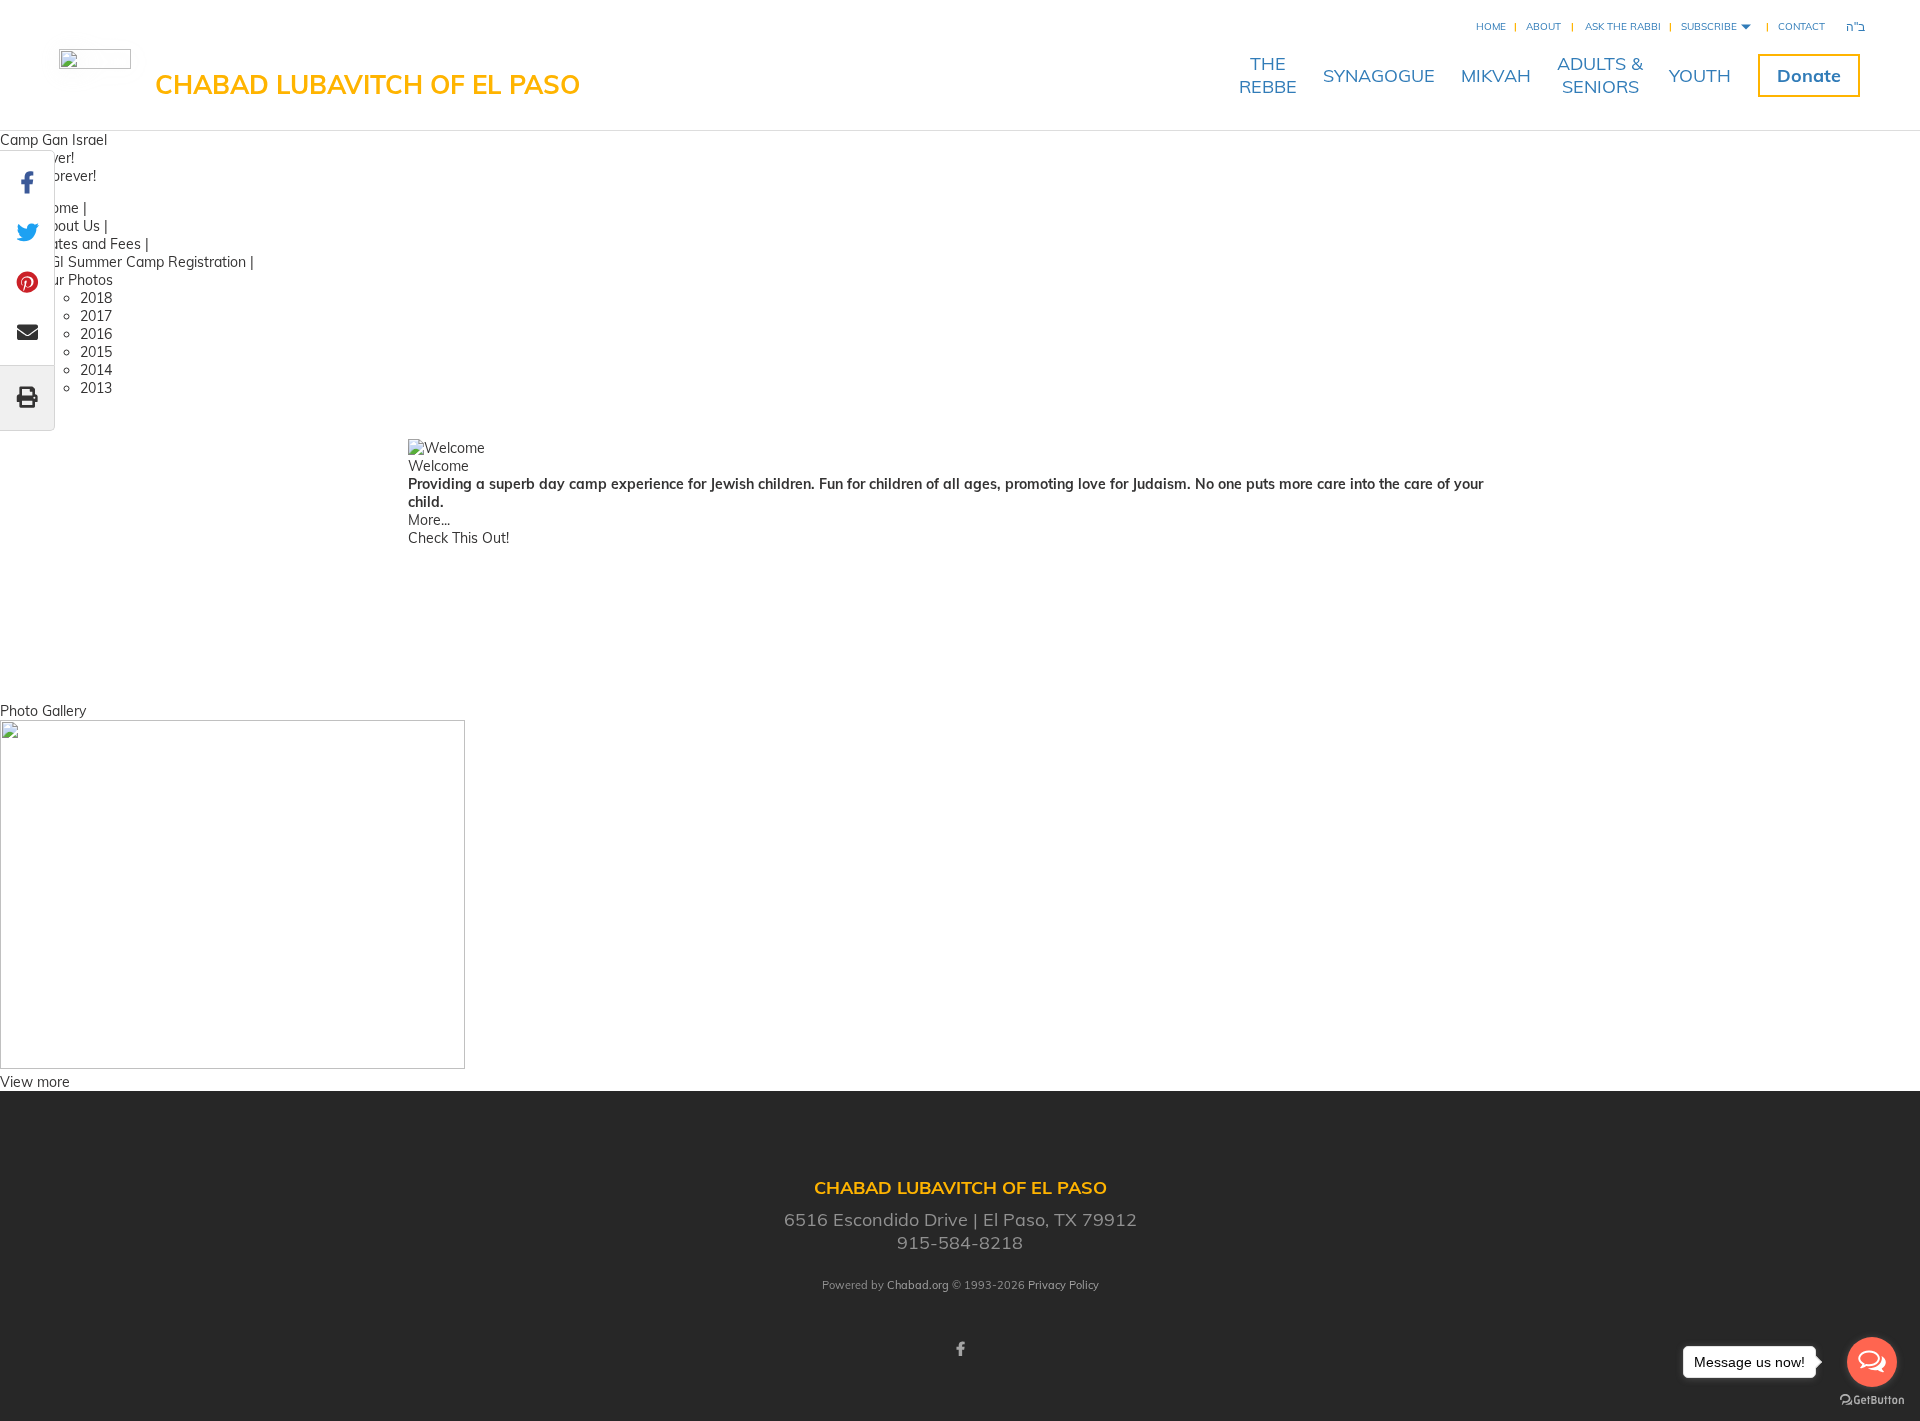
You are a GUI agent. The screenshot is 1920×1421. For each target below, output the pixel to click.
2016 (96, 334)
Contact (1801, 26)
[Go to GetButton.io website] (1872, 1400)
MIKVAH (1496, 75)
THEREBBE (1268, 75)
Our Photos (76, 280)
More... (429, 520)
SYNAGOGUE (1379, 75)
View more (35, 1082)
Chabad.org (918, 1285)
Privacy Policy (1063, 1285)
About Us (70, 226)
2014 (96, 370)
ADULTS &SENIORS (1600, 75)
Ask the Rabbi (1623, 26)
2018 (96, 298)
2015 (96, 352)
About (1543, 26)
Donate (1809, 75)
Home (1491, 26)
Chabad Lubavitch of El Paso (367, 84)
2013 (96, 388)
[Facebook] (960, 1349)
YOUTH (1700, 75)
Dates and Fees (90, 244)
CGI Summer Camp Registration (145, 262)
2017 (96, 316)
